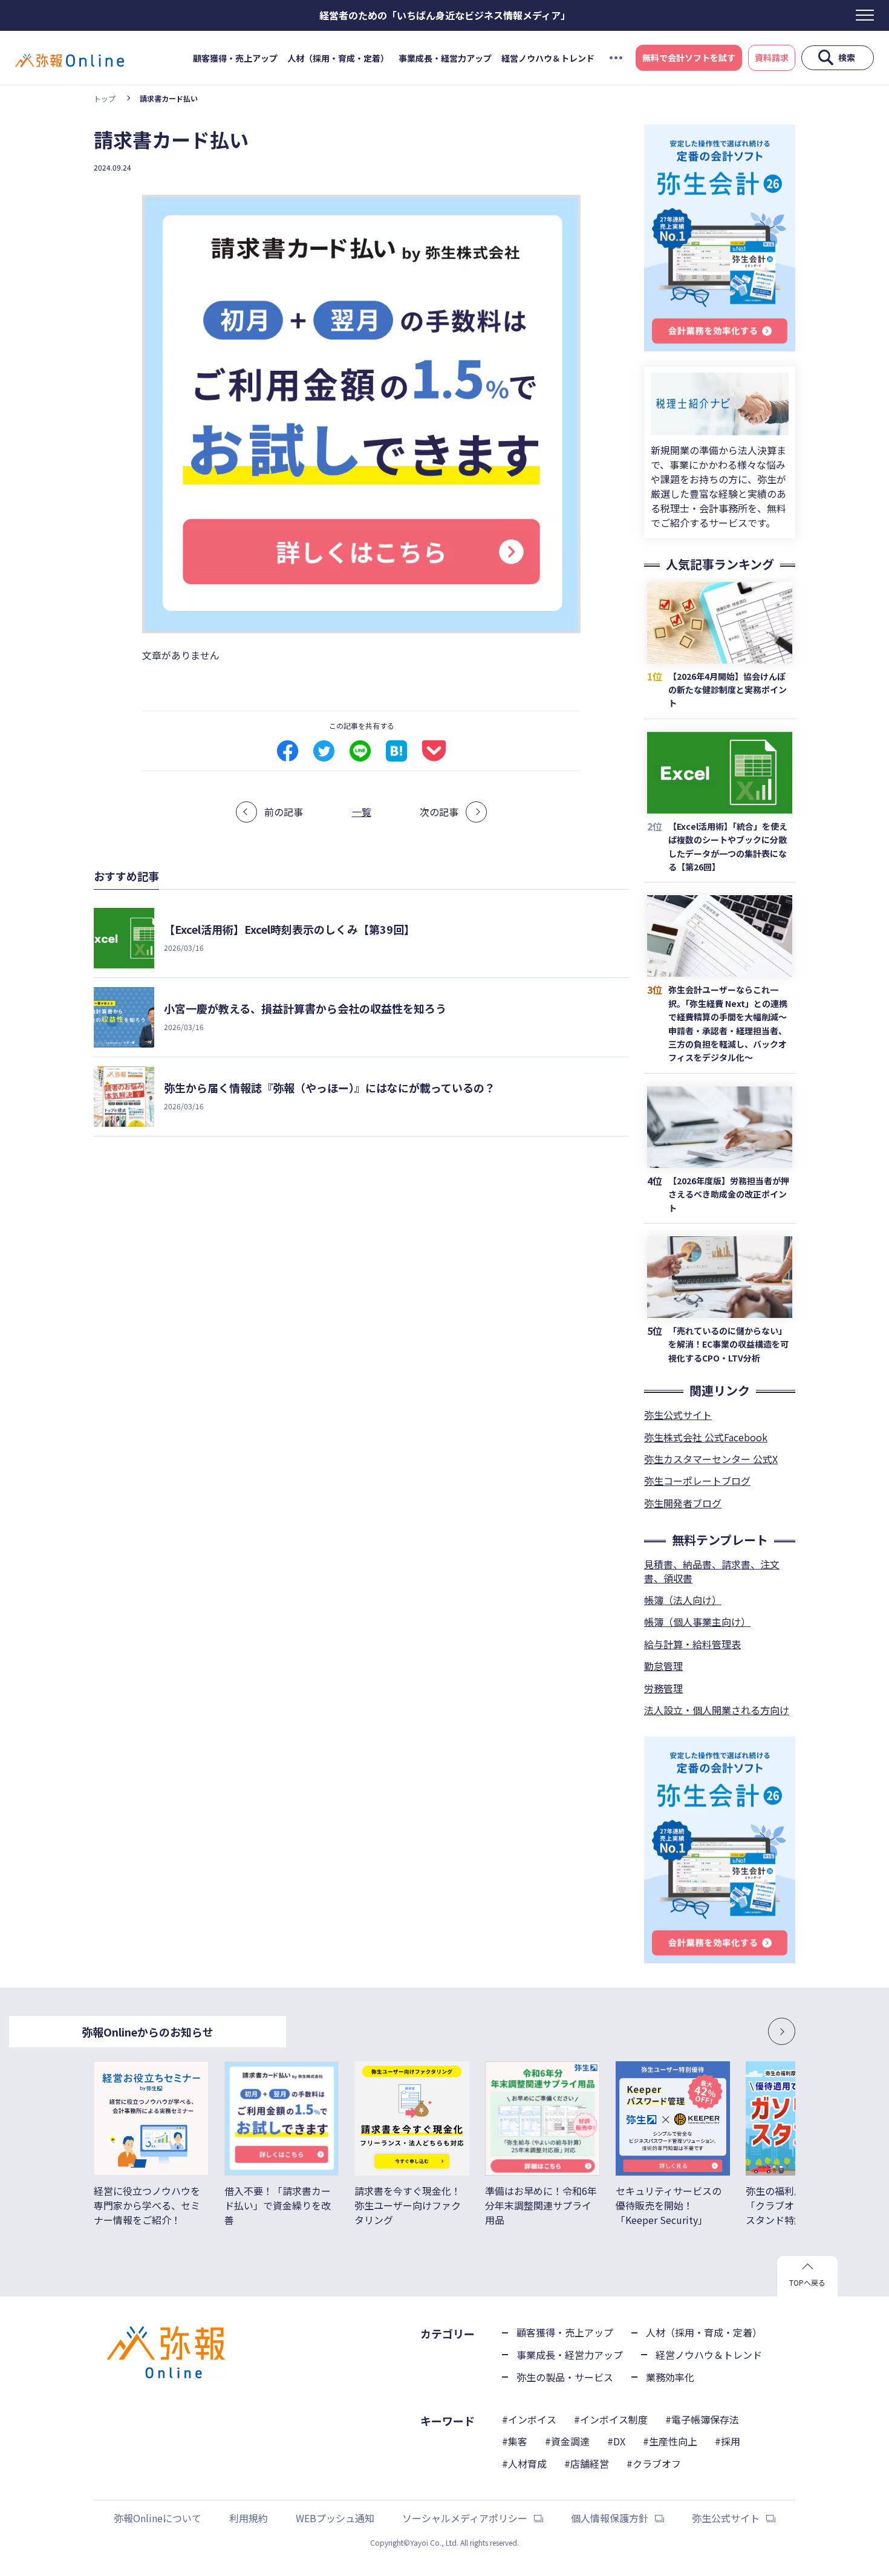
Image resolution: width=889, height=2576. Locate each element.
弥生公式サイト (678, 1415)
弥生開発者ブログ (683, 1503)
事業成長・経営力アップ (445, 58)
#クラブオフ (654, 2464)
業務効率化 (670, 2377)
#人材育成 (524, 2464)
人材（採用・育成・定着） (338, 58)
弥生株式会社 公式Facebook (706, 1437)
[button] (747, 2031)
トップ (105, 98)
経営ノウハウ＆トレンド (548, 58)
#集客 (515, 2441)
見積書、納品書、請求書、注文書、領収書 (712, 1571)
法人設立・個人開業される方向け (717, 1710)
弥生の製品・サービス (565, 2377)
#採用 (728, 2441)
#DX (616, 2441)
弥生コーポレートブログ (697, 1481)
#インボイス (529, 2419)
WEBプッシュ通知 (335, 2518)
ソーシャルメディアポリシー (465, 2518)
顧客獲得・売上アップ (235, 58)
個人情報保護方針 (610, 2518)
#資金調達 (567, 2441)
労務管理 (663, 1688)
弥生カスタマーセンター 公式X (711, 1459)
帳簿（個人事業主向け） (697, 1622)
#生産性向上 (670, 2441)
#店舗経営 (587, 2464)
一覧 (362, 812)
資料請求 (772, 57)
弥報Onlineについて (158, 2518)
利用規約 (249, 2518)
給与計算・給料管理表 (692, 1644)
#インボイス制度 (611, 2419)
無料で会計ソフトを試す (689, 57)
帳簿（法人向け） (683, 1600)
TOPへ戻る (807, 2282)
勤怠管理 (663, 1666)
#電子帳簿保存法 (702, 2419)
